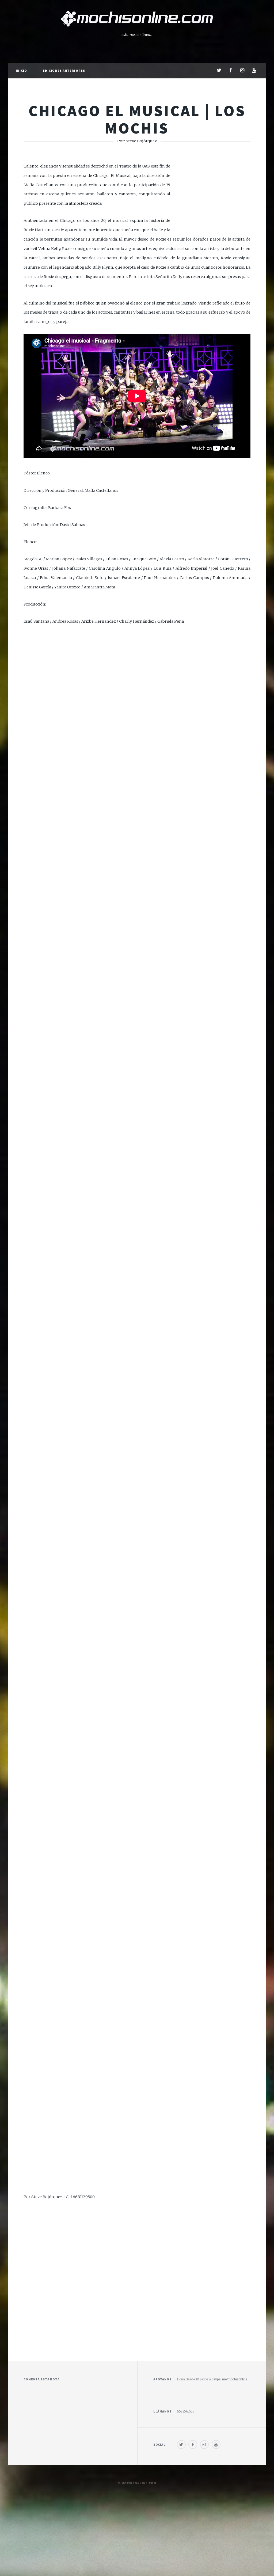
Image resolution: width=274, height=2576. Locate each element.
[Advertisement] (137, 2277)
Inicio (22, 71)
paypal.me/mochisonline (229, 2379)
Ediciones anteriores (64, 71)
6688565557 (186, 2411)
